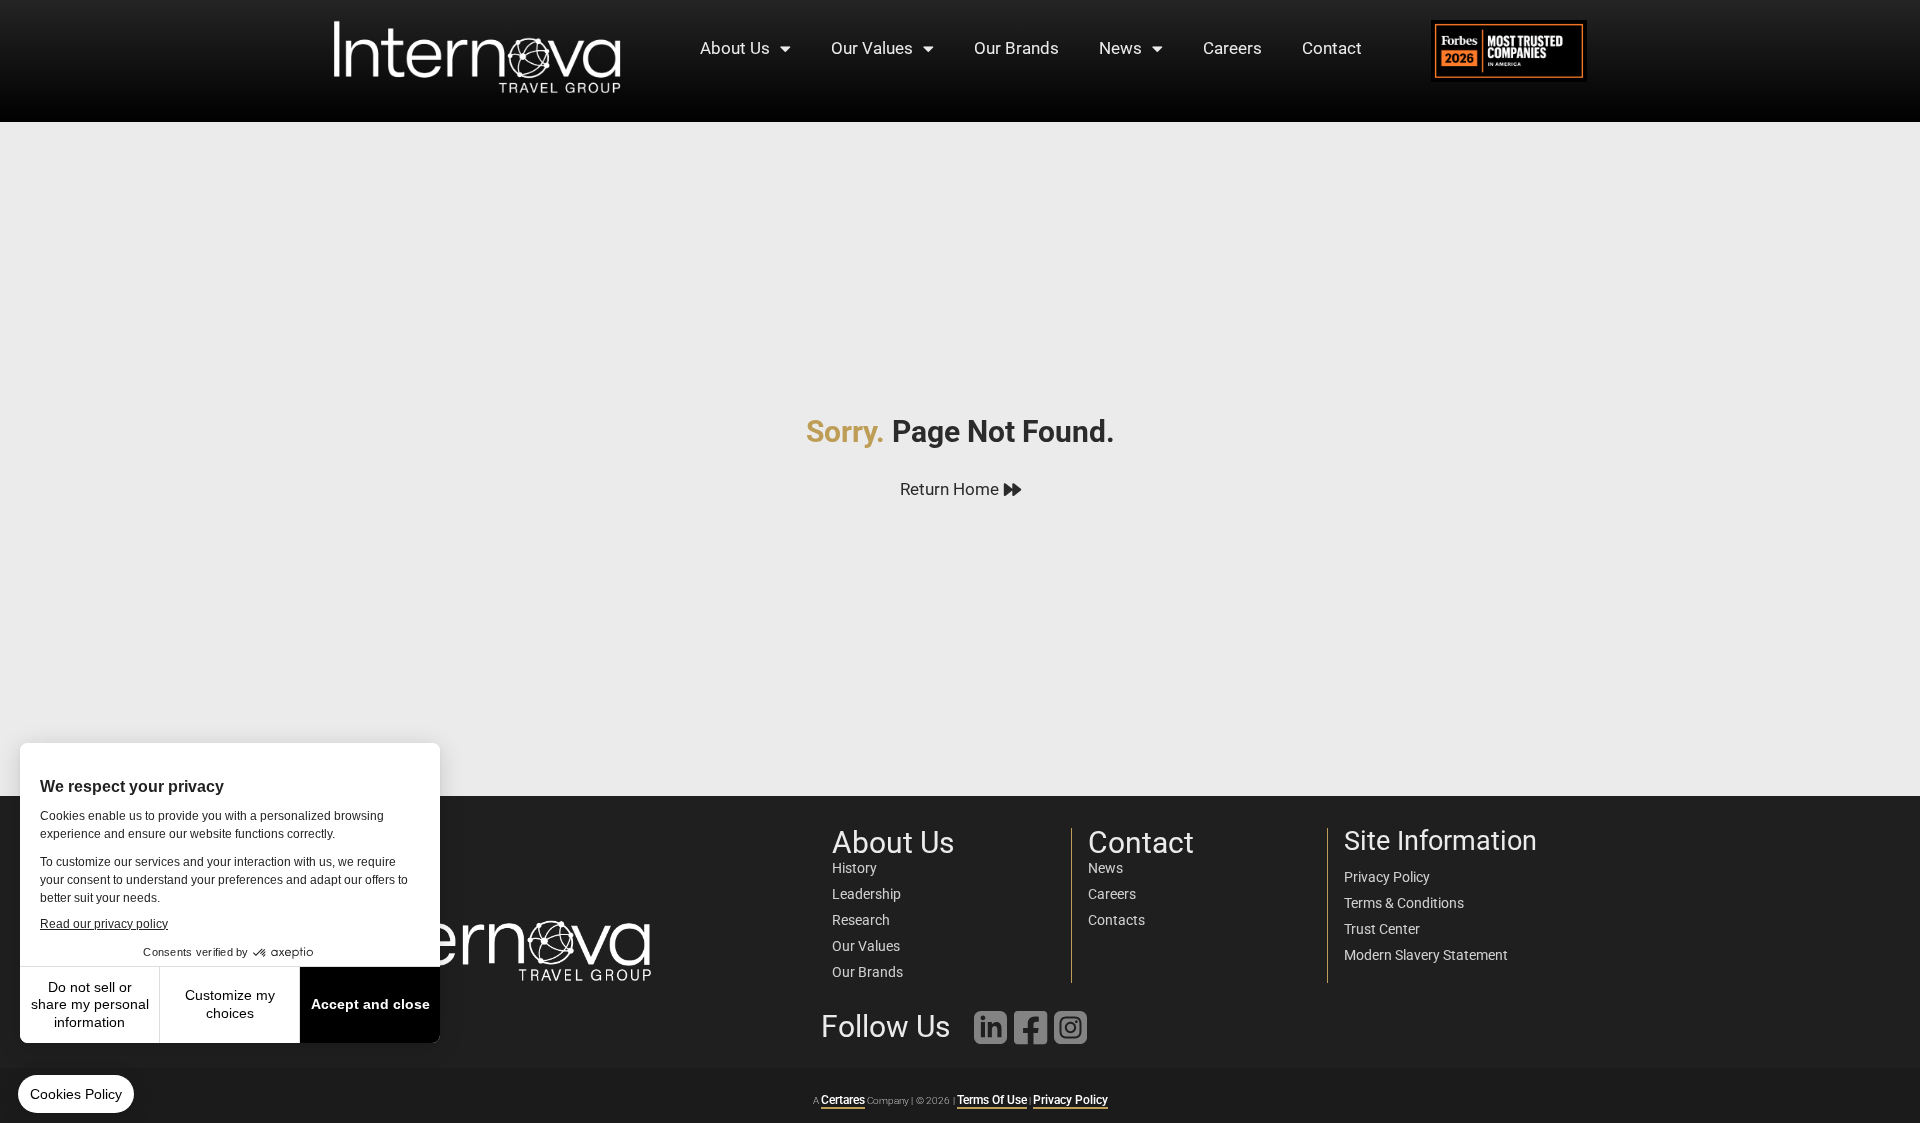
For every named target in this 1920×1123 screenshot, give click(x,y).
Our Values (872, 48)
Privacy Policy (1070, 1100)
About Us (735, 48)
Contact (1332, 48)
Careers (1232, 48)
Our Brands (1016, 48)
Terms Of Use (992, 1100)
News (1120, 48)
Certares (843, 1100)
